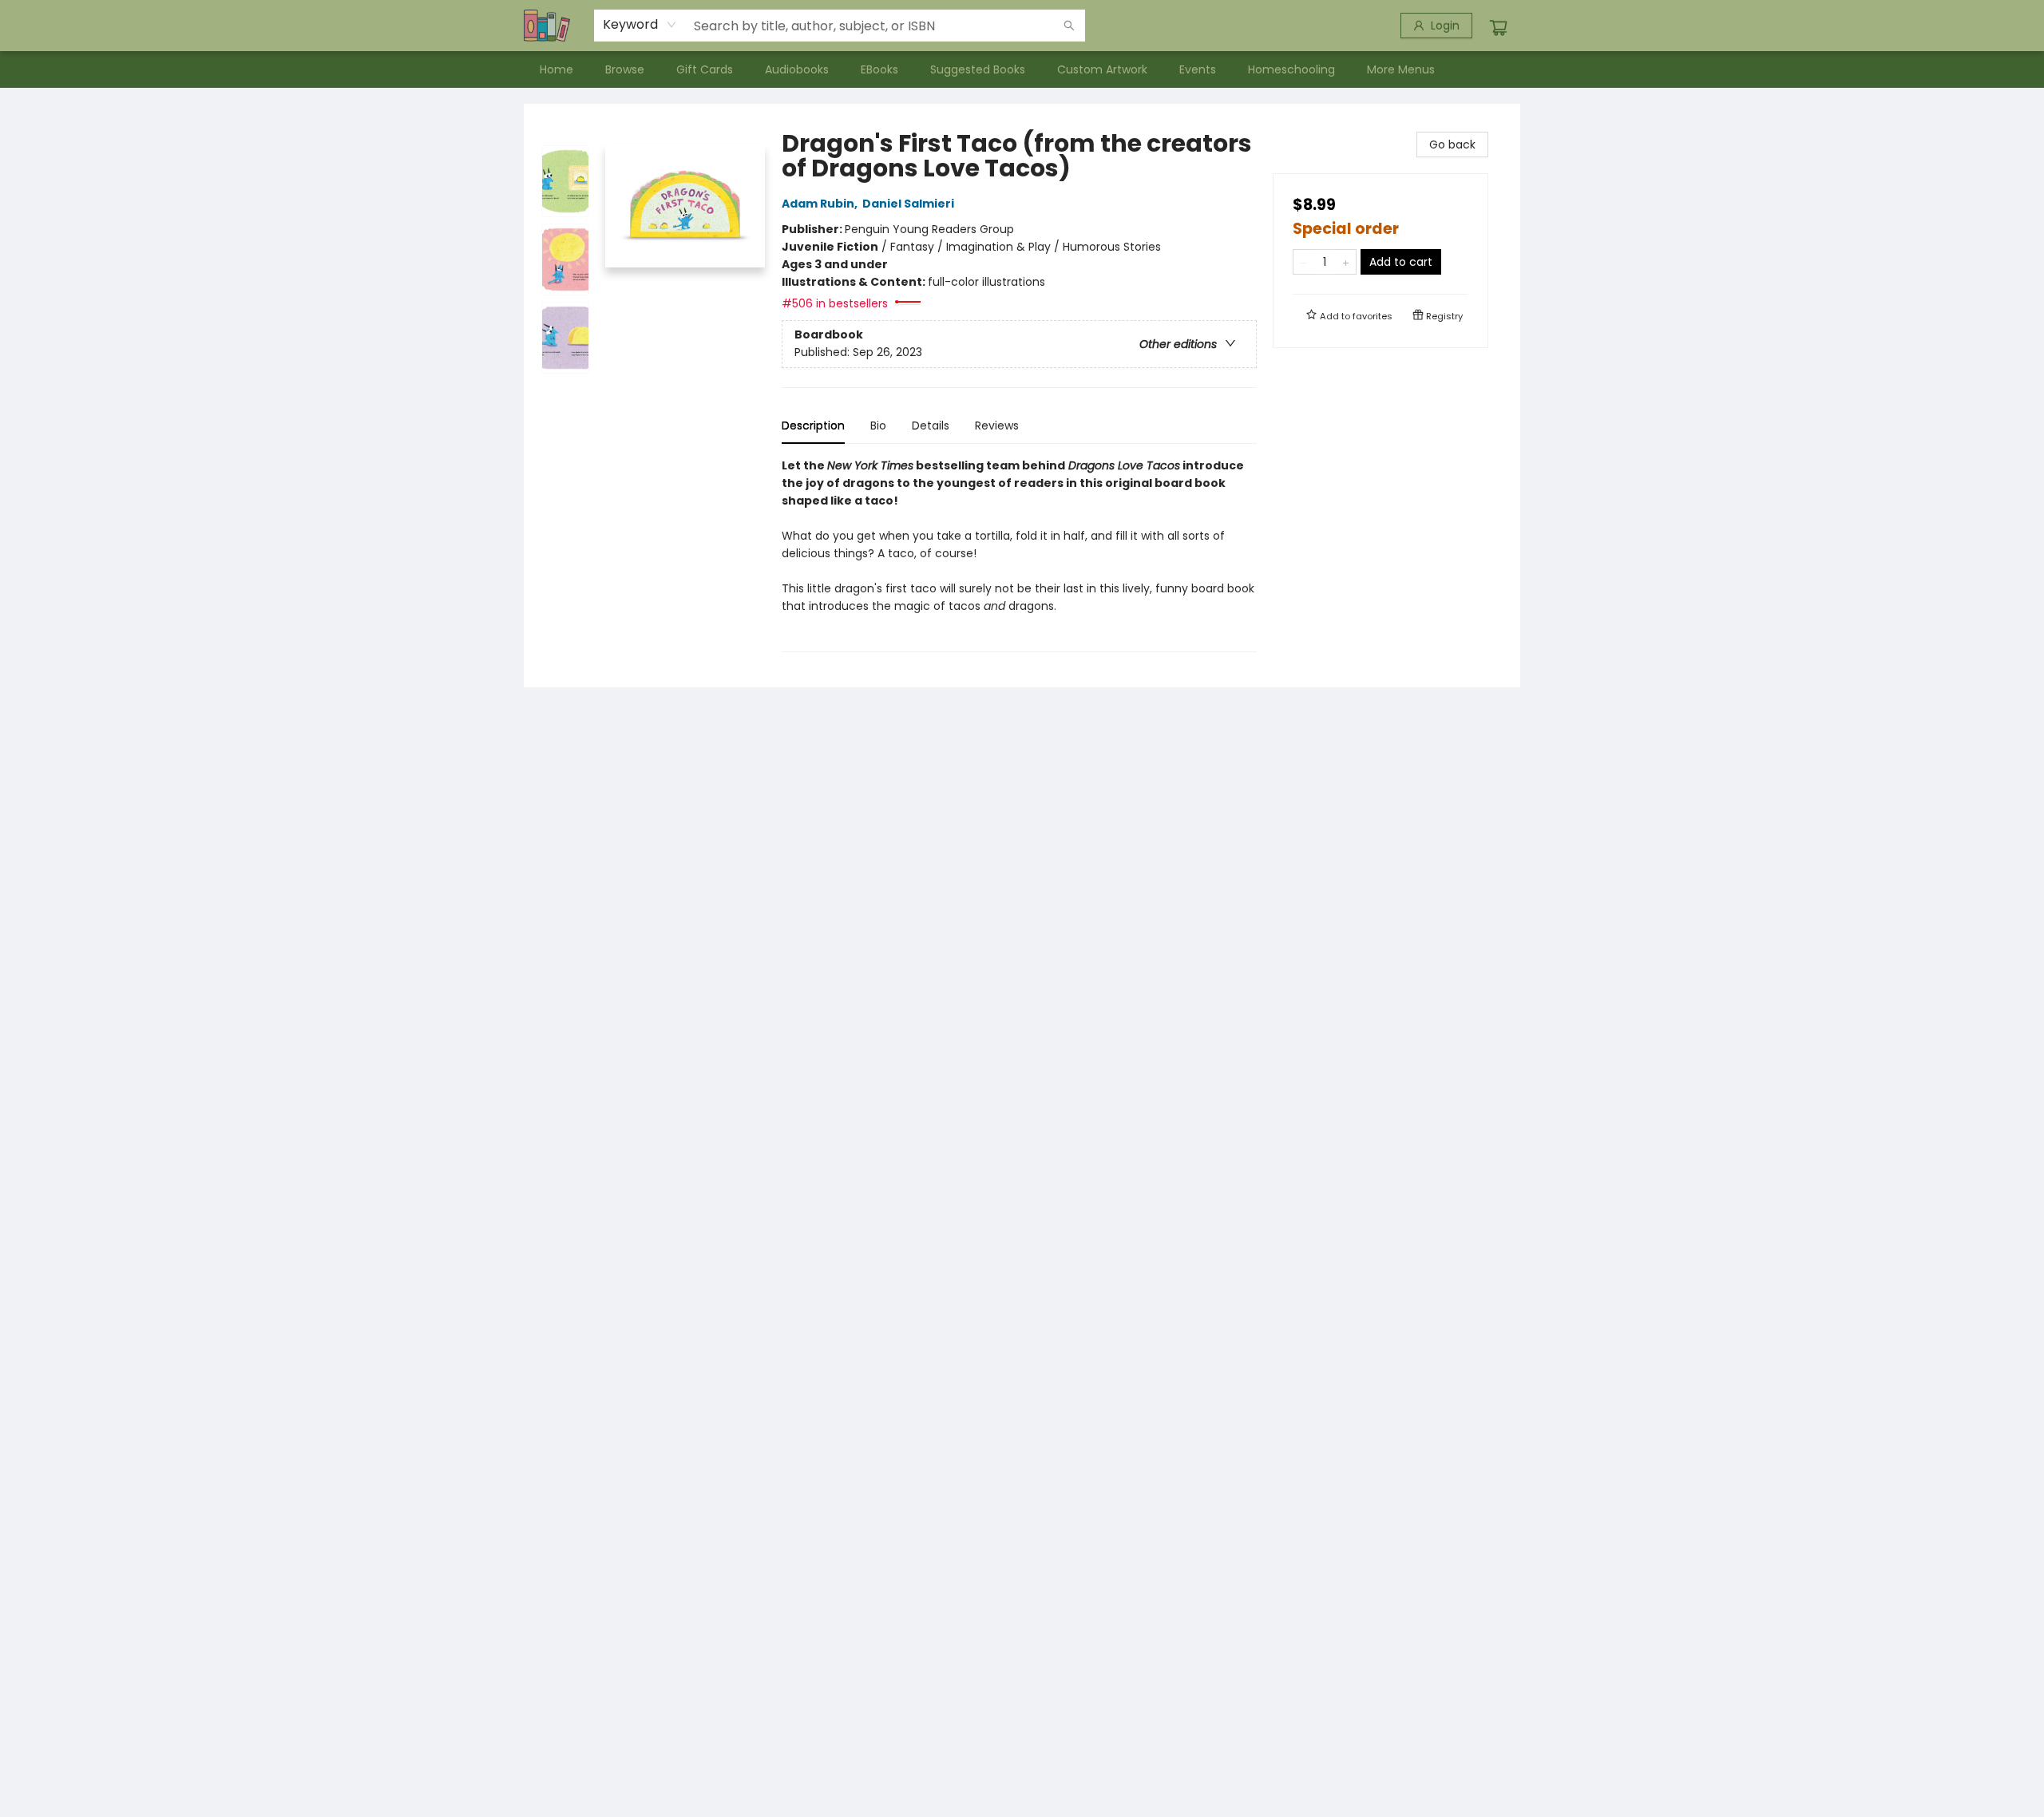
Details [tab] (931, 426)
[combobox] (640, 25)
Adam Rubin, (821, 204)
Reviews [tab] (997, 426)
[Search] (1069, 26)
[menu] (1022, 69)
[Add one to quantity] (1346, 262)
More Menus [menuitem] (1401, 69)
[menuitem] (557, 69)
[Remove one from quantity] (1303, 262)
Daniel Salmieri (908, 204)
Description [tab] (813, 426)
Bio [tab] (878, 426)
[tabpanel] (1019, 554)
